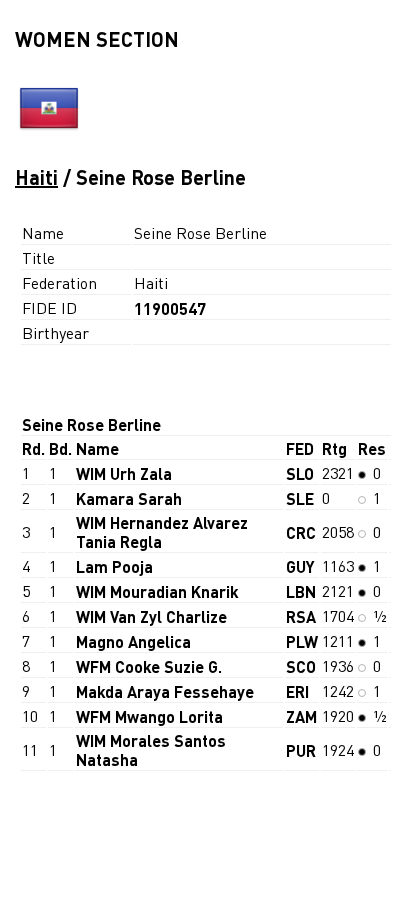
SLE (300, 498)
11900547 (170, 308)
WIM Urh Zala (124, 473)
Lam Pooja (114, 566)
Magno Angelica (133, 641)
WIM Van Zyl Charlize (151, 616)
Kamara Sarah (129, 498)
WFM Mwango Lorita (149, 716)
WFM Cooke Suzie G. (149, 666)
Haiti (36, 177)
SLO (300, 473)
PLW (302, 641)
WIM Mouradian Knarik (157, 591)
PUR (301, 750)
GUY (300, 566)
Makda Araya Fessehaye (165, 691)
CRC (301, 532)
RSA (301, 616)
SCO (301, 666)
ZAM (301, 716)
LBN (301, 591)
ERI (297, 691)
